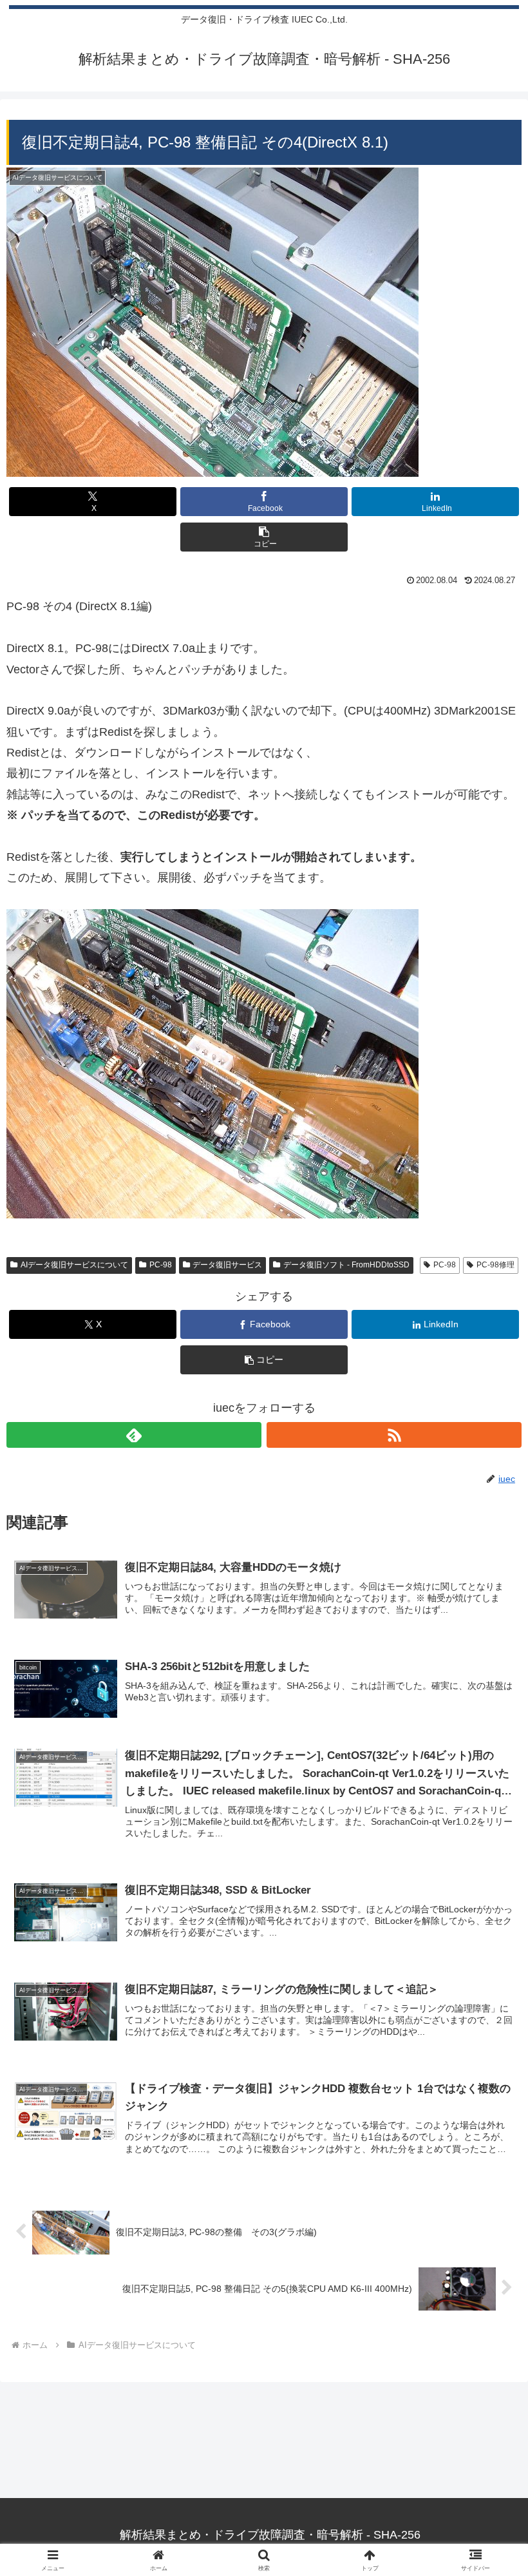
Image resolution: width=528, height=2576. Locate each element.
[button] (264, 537)
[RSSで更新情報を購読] (394, 1435)
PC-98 (161, 1265)
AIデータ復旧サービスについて (74, 1265)
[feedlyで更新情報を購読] (134, 1435)
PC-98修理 (495, 1265)
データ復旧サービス (227, 1265)
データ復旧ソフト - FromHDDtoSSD (346, 1265)
